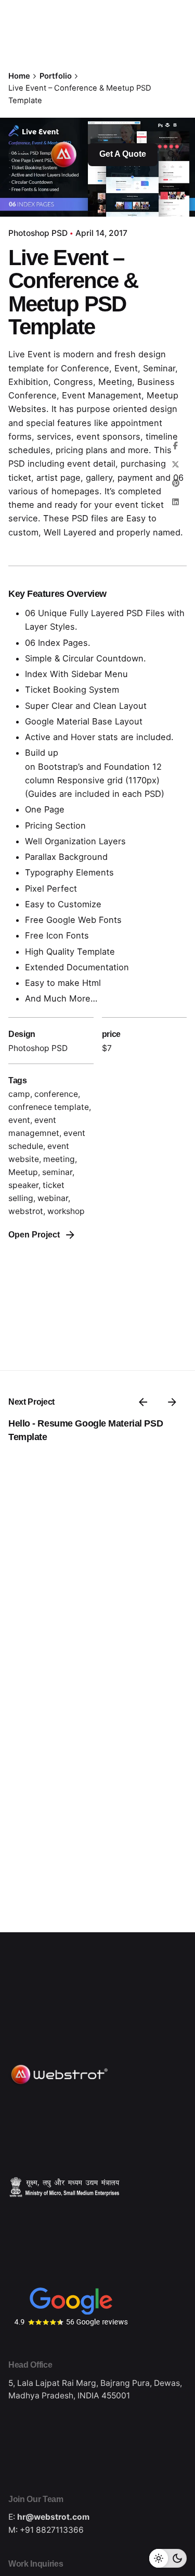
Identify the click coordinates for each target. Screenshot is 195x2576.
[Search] (172, 155)
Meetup (23, 1172)
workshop (66, 1211)
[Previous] (143, 1402)
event (19, 1120)
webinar (53, 1198)
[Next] (172, 1402)
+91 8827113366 (52, 2530)
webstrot (26, 1211)
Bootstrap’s (61, 767)
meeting (59, 1159)
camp (19, 1094)
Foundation (127, 767)
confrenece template (49, 1107)
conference (56, 1094)
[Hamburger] (23, 155)
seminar (57, 1172)
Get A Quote (123, 154)
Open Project (34, 1235)
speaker (23, 1185)
